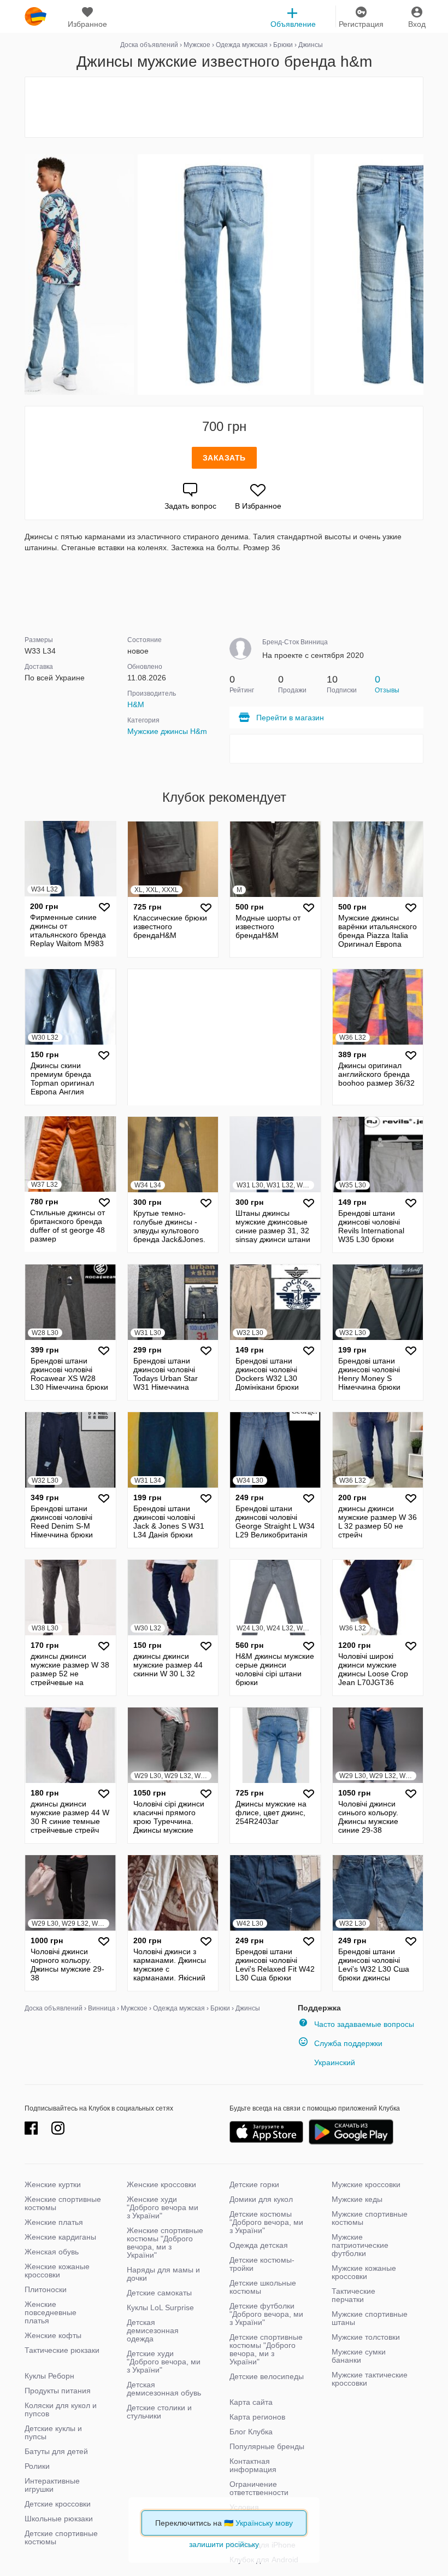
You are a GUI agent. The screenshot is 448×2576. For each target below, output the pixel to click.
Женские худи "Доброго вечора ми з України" (163, 2207)
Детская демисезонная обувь (164, 2389)
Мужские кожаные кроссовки (364, 2272)
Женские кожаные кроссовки (57, 2271)
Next (422, 275)
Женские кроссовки (161, 2184)
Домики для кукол (261, 2199)
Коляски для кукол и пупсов (61, 2409)
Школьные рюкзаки (59, 2519)
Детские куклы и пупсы (53, 2432)
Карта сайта (251, 2402)
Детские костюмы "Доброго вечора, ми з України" (266, 2222)
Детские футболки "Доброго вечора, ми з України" (266, 2314)
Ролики (37, 2466)
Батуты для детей (56, 2451)
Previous (26, 275)
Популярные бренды (267, 2446)
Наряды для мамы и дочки (163, 2274)
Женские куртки (53, 2184)
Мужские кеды (357, 2199)
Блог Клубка (251, 2432)
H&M (136, 704)
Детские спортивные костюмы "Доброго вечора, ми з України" (266, 2349)
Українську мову (264, 2523)
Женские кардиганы (60, 2237)
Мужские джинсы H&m (167, 731)
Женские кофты (53, 2335)
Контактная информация (253, 2465)
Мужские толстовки (366, 2337)
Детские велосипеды (267, 2376)
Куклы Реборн (49, 2376)
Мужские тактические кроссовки (370, 2379)
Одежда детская (259, 2245)
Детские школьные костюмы (263, 2287)
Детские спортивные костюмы (61, 2537)
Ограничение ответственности (259, 2488)
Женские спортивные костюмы (63, 2203)
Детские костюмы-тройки (262, 2264)
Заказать (224, 458)
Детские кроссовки (58, 2504)
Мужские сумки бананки (359, 2356)
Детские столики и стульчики (159, 2412)
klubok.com (36, 16)
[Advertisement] (224, 107)
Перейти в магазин (290, 718)
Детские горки (254, 2184)
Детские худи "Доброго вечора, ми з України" (164, 2362)
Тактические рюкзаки (62, 2350)
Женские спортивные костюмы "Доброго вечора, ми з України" (165, 2243)
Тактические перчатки (353, 2295)
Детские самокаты (159, 2293)
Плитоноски (46, 2289)
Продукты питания (58, 2391)
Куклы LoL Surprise (160, 2307)
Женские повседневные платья (51, 2312)
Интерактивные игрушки (52, 2485)
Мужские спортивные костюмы (370, 2218)
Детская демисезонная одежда (153, 2330)
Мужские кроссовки (366, 2184)
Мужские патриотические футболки (360, 2245)
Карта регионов (257, 2417)
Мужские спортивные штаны (370, 2318)
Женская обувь (52, 2252)
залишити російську (224, 2544)
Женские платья (54, 2222)
